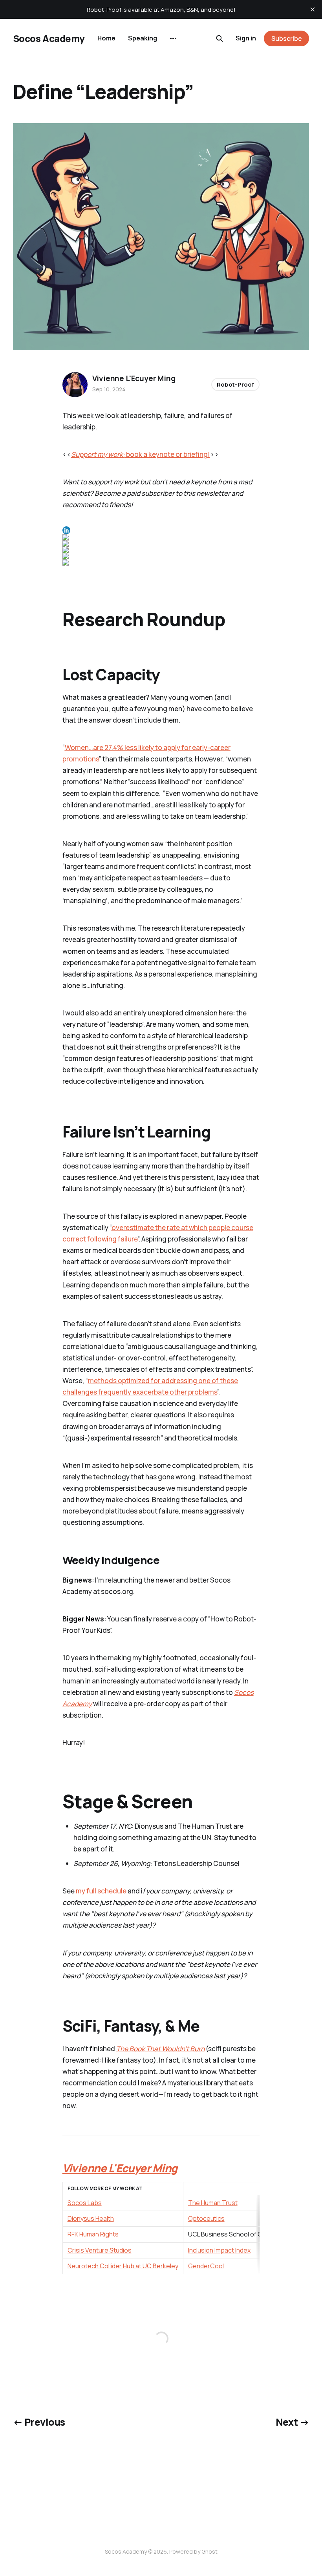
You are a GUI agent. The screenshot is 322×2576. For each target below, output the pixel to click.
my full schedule (102, 1891)
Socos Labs (85, 2203)
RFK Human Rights (93, 2234)
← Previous (39, 2422)
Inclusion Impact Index (219, 2250)
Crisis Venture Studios (100, 2250)
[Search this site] (220, 38)
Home (106, 38)
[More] (173, 38)
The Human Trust (213, 2203)
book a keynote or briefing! (141, 454)
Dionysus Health (91, 2218)
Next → (292, 2422)
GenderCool (206, 2266)
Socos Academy (49, 38)
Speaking (143, 38)
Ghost (209, 2551)
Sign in (246, 38)
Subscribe (287, 38)
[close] (313, 9)
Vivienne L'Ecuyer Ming (134, 378)
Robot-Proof (235, 384)
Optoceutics (206, 2218)
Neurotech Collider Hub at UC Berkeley (123, 2266)
